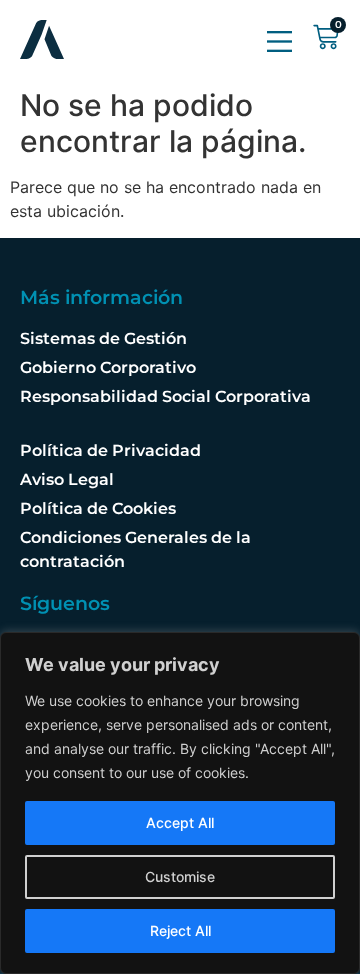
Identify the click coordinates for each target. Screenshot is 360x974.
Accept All (180, 822)
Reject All (180, 930)
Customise (180, 876)
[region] (180, 803)
